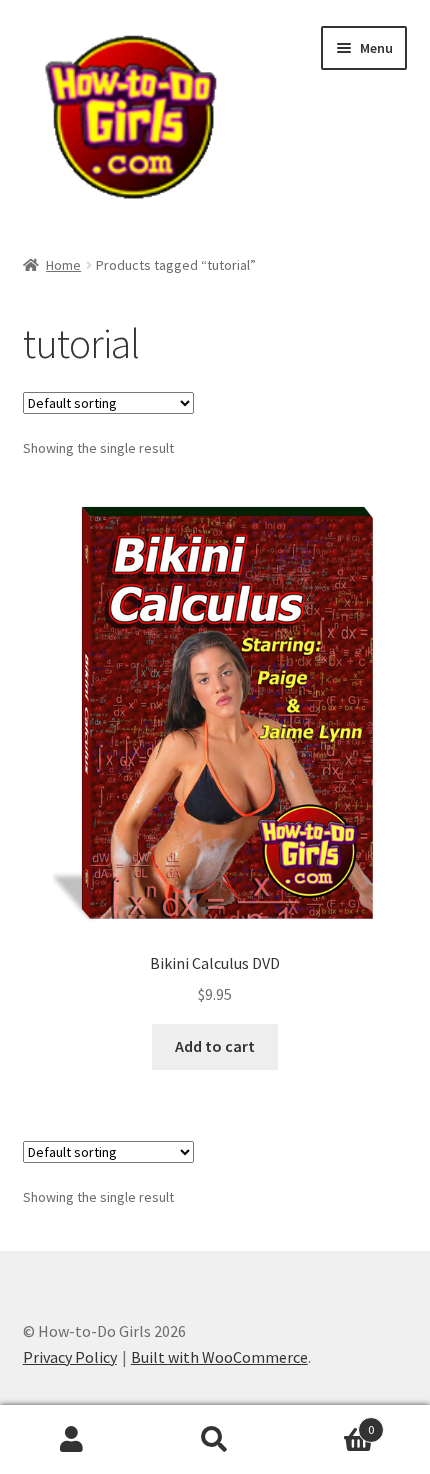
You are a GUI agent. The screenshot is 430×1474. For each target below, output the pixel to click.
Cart (331, 1422)
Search (214, 1440)
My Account (71, 1440)
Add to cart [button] (215, 1046)
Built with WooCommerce (219, 1357)
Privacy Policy (70, 1357)
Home (63, 265)
